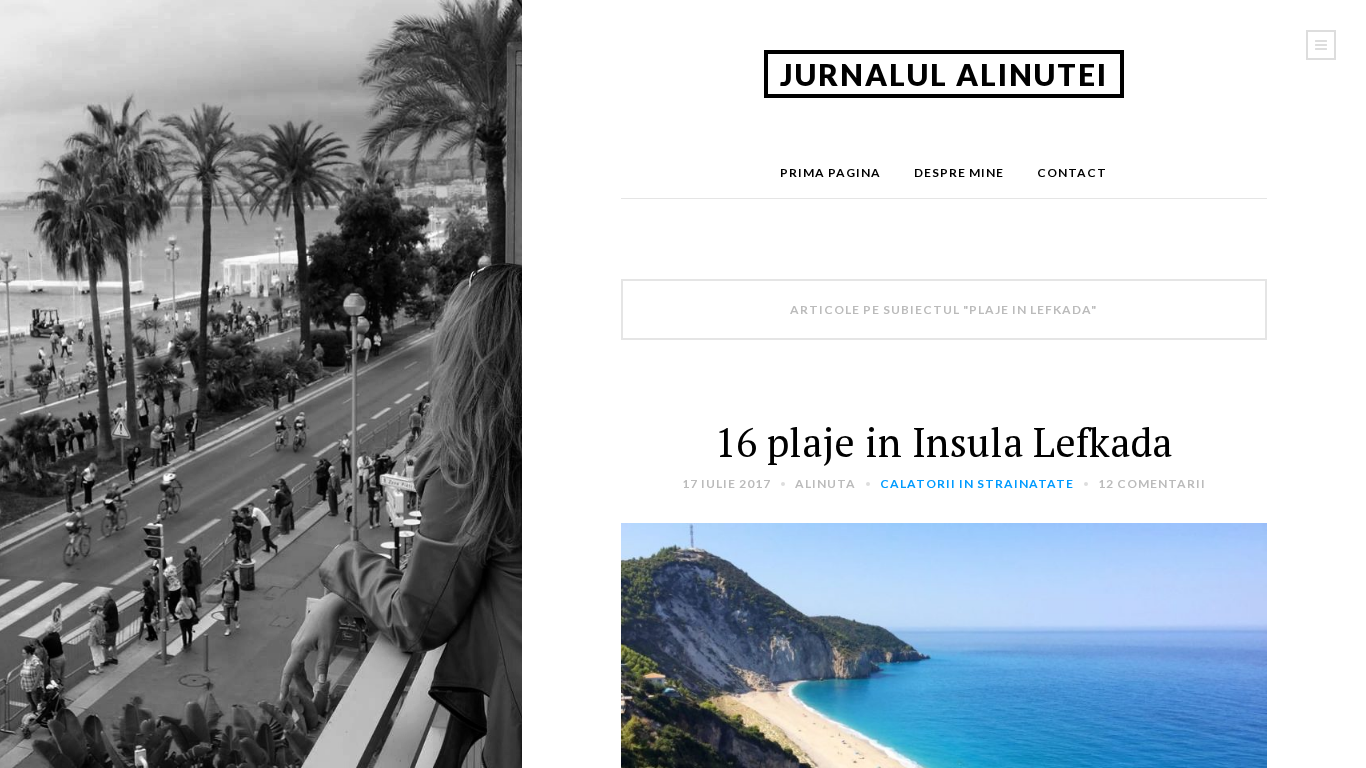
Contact (1072, 172)
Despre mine (959, 172)
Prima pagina (830, 172)
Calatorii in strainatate (977, 483)
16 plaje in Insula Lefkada (943, 441)
